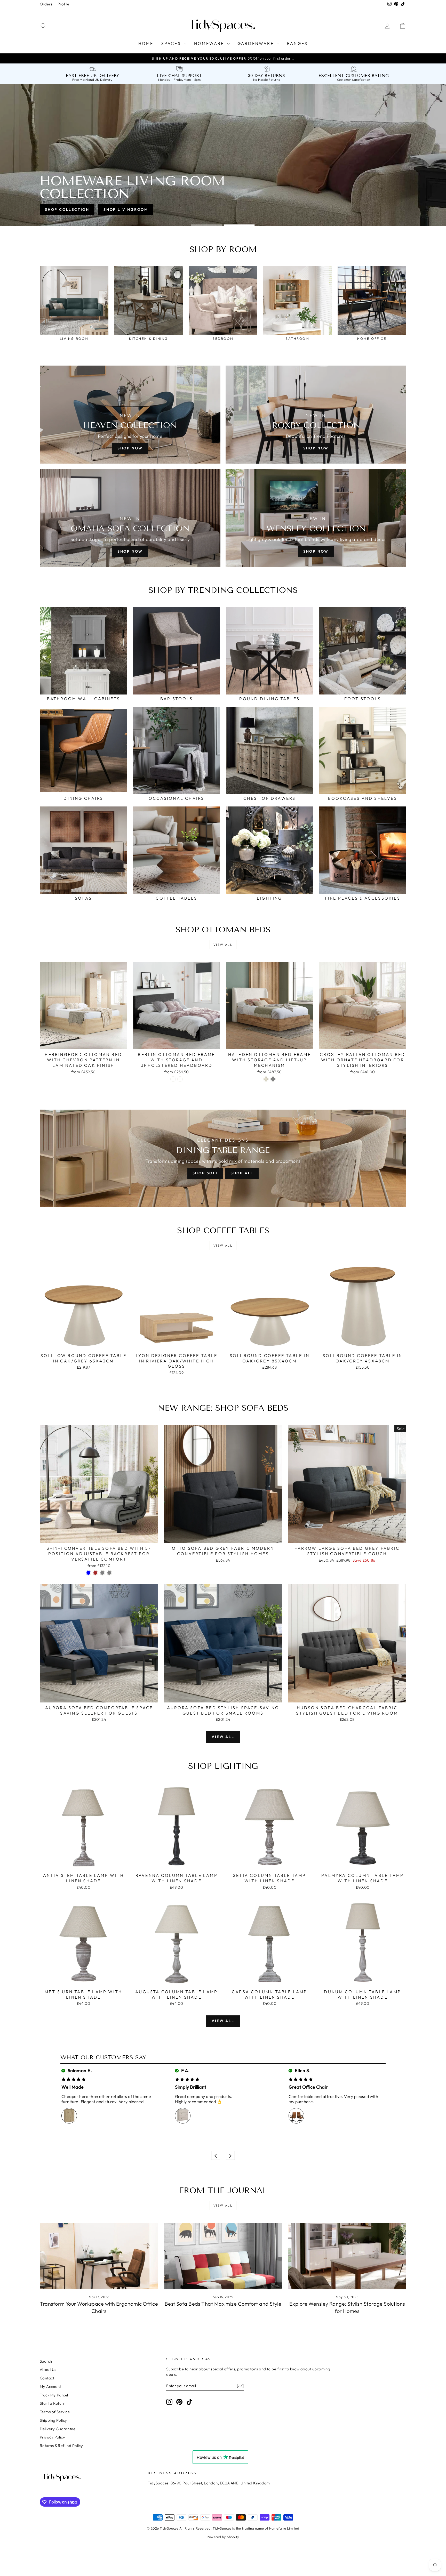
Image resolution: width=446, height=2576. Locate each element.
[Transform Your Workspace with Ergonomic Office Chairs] (99, 2256)
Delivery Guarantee (58, 2429)
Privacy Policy (52, 2437)
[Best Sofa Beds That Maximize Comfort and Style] (223, 2256)
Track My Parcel (54, 2395)
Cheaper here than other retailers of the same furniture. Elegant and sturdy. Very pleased (106, 2099)
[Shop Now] (130, 518)
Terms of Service (55, 2412)
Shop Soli (205, 1173)
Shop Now (130, 448)
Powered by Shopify (223, 2537)
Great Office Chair (308, 2087)
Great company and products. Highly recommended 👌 (204, 2099)
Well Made (73, 2087)
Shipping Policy (53, 2420)
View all (223, 945)
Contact (47, 2378)
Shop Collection (67, 209)
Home (146, 43)
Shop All (242, 1173)
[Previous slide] (216, 2156)
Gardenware (256, 43)
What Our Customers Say (103, 2057)
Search (46, 2361)
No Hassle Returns (267, 80)
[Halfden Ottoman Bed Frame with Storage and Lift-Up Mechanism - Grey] (273, 1079)
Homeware (210, 43)
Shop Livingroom (126, 209)
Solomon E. (79, 2070)
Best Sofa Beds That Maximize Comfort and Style (223, 2304)
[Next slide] (230, 2156)
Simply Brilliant (191, 2087)
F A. (185, 2070)
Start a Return (53, 2403)
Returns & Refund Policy (61, 2446)
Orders (46, 4)
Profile (63, 4)
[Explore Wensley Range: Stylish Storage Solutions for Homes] (347, 2256)
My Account (50, 2387)
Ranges (297, 43)
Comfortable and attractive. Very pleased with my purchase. (333, 2099)
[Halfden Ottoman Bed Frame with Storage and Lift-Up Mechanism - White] (266, 1079)
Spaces (172, 43)
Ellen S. (302, 2070)
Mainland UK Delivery (96, 80)
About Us (48, 2369)
